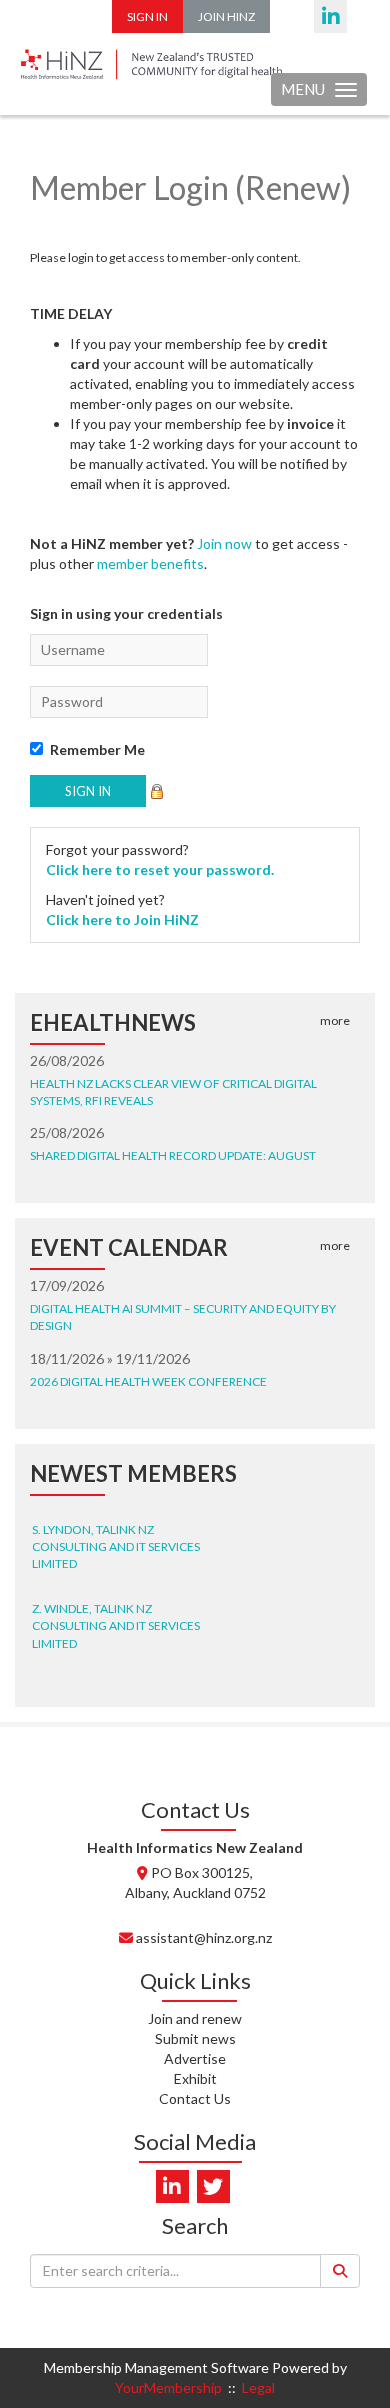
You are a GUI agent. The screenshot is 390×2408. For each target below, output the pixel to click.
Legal (258, 2387)
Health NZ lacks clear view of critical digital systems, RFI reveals (173, 1092)
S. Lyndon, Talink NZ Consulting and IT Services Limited (116, 1540)
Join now (224, 543)
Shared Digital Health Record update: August (173, 1155)
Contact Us (195, 2098)
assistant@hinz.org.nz (204, 1937)
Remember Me (97, 749)
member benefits (150, 563)
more (335, 1020)
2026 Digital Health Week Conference (148, 1381)
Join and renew (195, 2018)
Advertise (195, 2058)
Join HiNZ (226, 16)
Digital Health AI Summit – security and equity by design (183, 1317)
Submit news (195, 2038)
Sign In (147, 16)
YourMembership (168, 2387)
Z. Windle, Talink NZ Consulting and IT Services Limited (116, 1619)
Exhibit (195, 2078)
